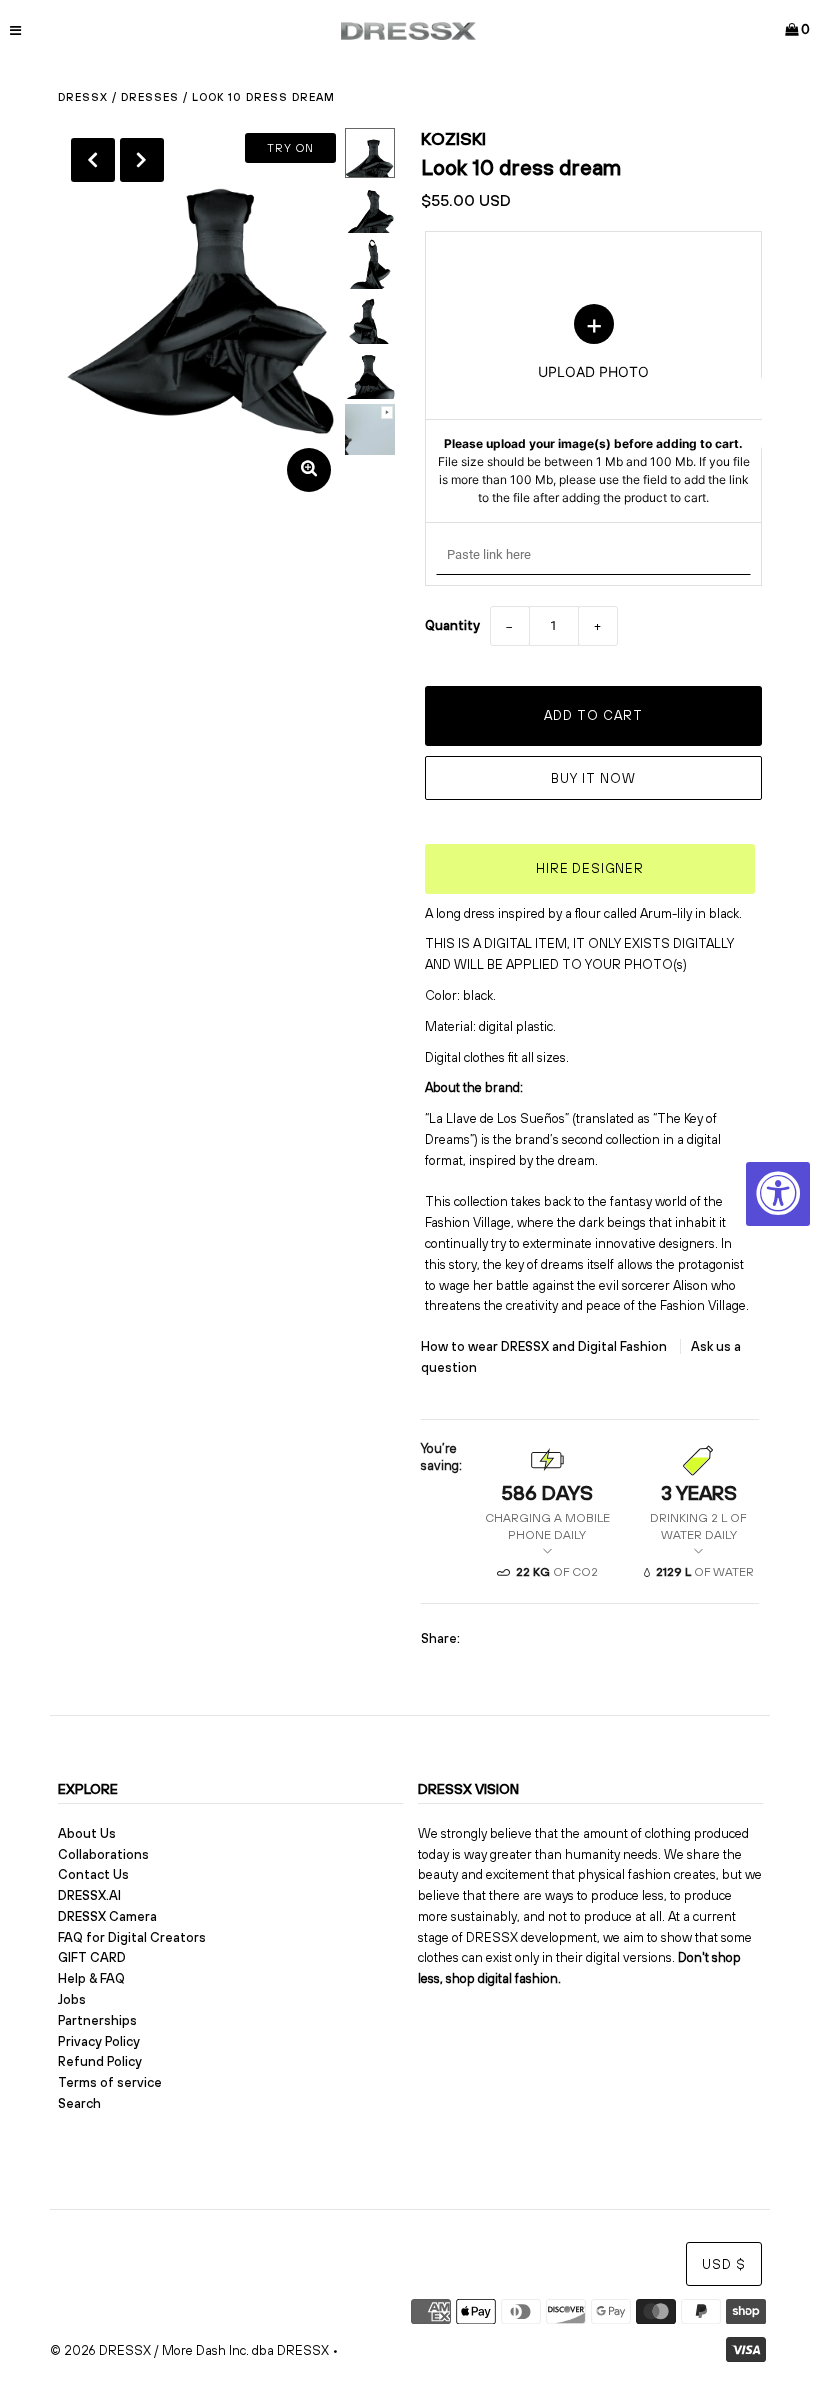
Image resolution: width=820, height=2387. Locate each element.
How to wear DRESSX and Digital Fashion (545, 1346)
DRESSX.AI (89, 1895)
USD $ (724, 2264)
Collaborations (103, 1854)
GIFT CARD (92, 1957)
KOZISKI (453, 138)
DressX (83, 97)
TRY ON (290, 148)
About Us (87, 1833)
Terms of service (110, 2082)
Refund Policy (100, 2061)
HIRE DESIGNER (590, 868)
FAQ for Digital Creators (132, 1937)
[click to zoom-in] (309, 470)
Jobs (72, 1999)
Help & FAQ (91, 1978)
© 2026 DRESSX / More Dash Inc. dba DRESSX (189, 2350)
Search (79, 2103)
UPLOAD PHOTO (594, 405)
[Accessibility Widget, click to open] (778, 1194)
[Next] (142, 160)
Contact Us (93, 1874)
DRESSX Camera (107, 1916)
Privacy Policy (99, 2041)
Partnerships (97, 2020)
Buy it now (593, 778)
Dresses (150, 97)
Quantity (452, 625)
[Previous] (93, 160)
